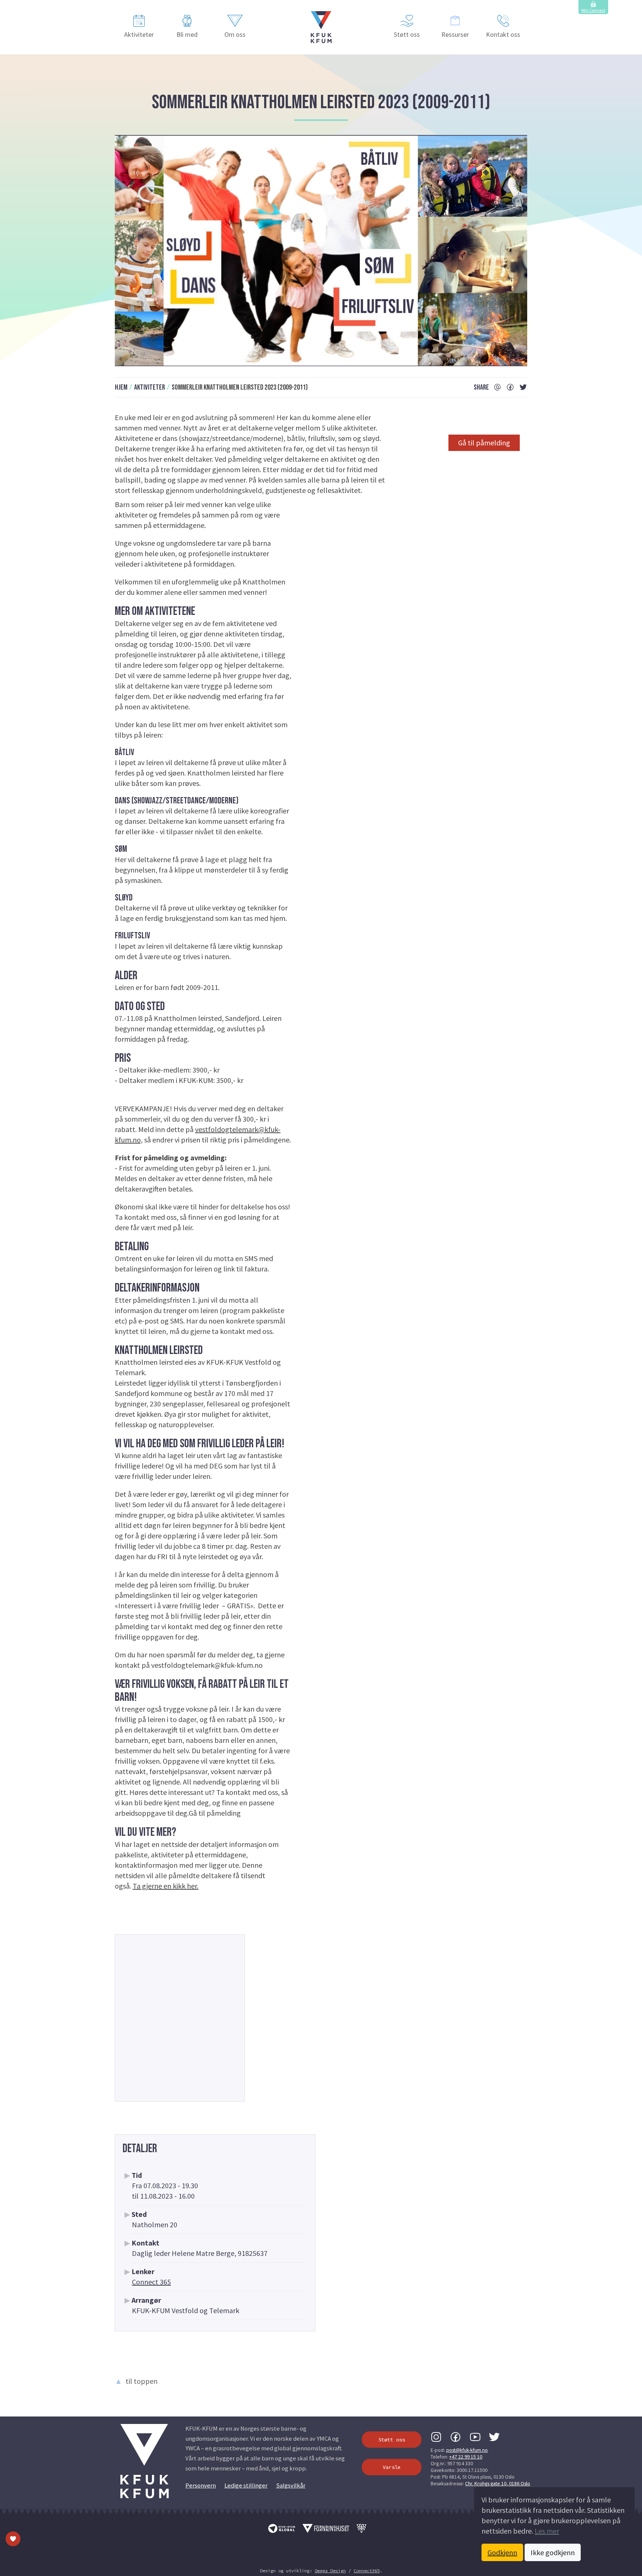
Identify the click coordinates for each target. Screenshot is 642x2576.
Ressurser (455, 34)
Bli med (187, 34)
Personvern (201, 2485)
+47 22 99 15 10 (466, 2457)
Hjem (121, 387)
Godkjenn (502, 2552)
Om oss (235, 34)
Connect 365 (151, 2282)
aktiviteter (150, 387)
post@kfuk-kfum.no (467, 2450)
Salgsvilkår (291, 2485)
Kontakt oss (503, 34)
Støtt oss (407, 34)
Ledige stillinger (246, 2485)
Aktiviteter (139, 34)
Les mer (547, 2531)
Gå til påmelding (484, 443)
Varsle (392, 2467)
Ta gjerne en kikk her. (166, 1886)
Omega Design (330, 2571)
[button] (321, 27)
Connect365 (367, 2571)
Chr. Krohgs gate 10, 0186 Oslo (498, 2483)
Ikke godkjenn (553, 2552)
